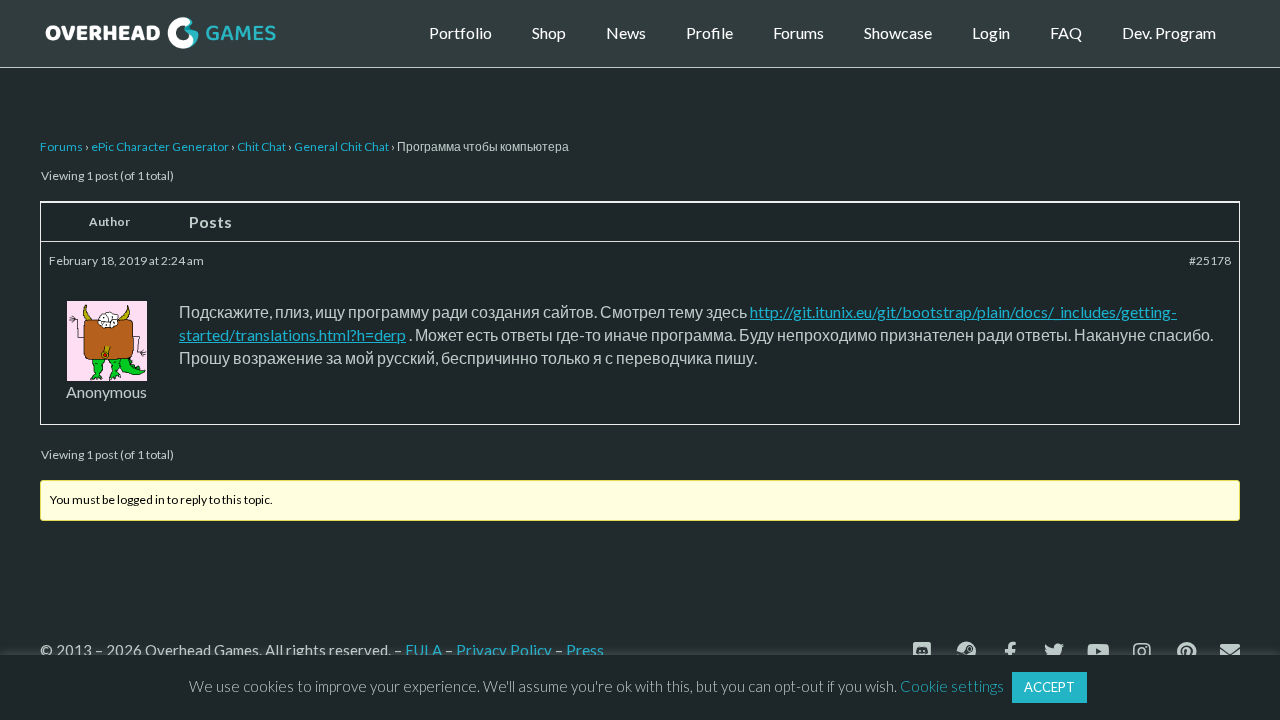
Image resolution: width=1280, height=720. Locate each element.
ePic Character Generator (160, 146)
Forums (798, 32)
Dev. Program (1169, 32)
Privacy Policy (504, 650)
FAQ (1066, 32)
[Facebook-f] (1010, 652)
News (626, 32)
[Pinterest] (1186, 652)
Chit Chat (261, 146)
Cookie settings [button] (952, 686)
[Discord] (922, 652)
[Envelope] (1230, 652)
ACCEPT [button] (1049, 687)
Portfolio (460, 32)
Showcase (898, 32)
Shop (549, 32)
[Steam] (966, 652)
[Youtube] (1098, 652)
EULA (423, 650)
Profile (709, 32)
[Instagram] (1142, 652)
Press (585, 649)
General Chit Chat (341, 146)
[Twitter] (1054, 652)
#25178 (1210, 260)
